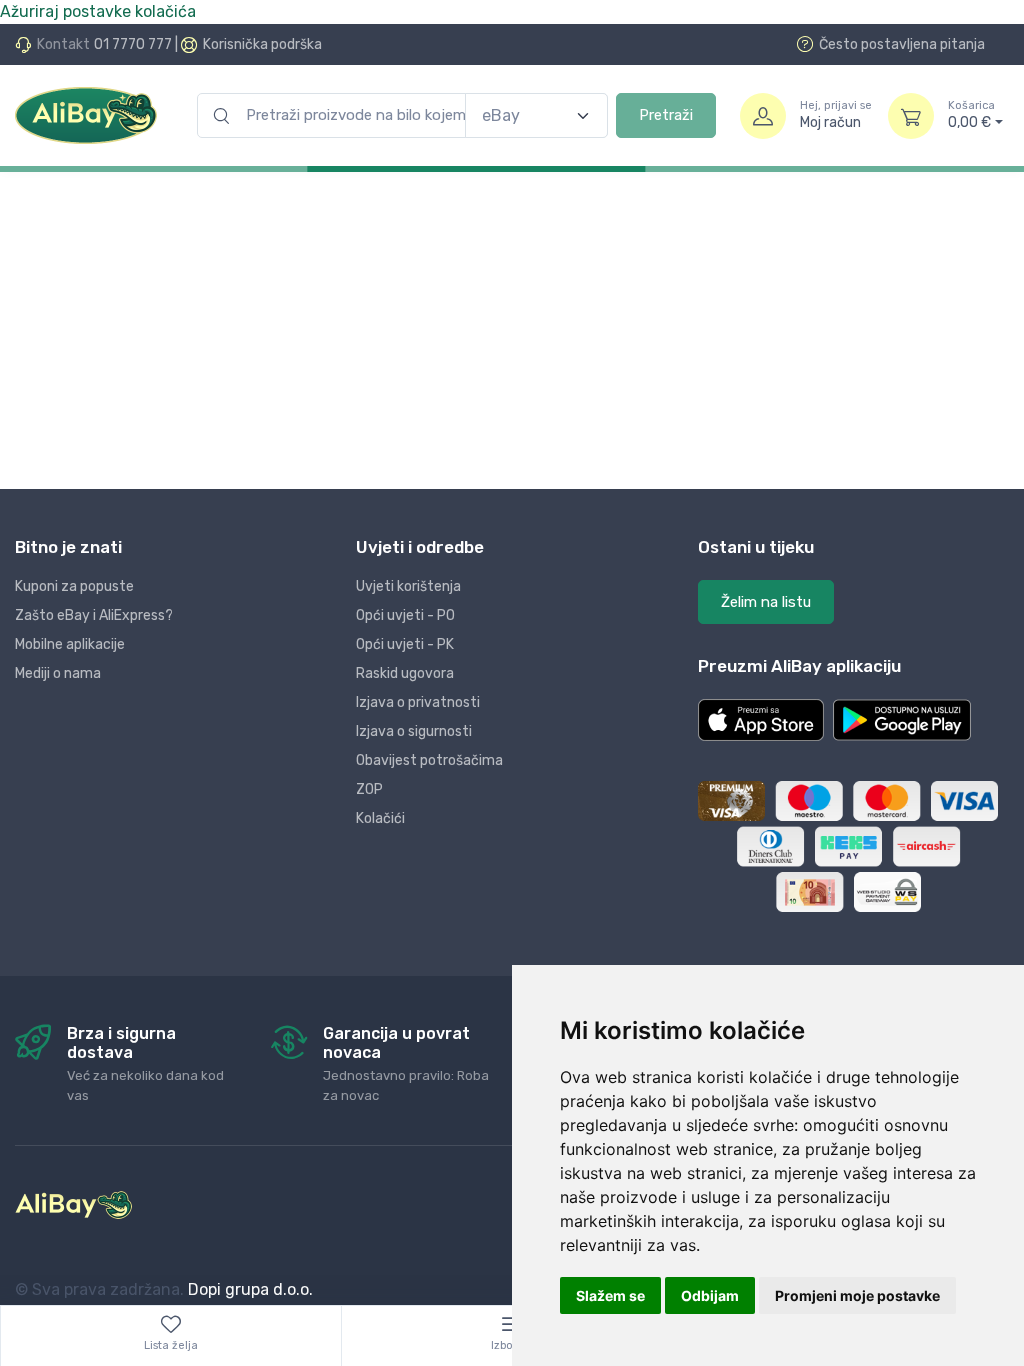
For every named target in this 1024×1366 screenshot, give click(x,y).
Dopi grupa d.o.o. (250, 1289)
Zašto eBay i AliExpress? (94, 615)
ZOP (369, 789)
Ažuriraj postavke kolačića (98, 11)
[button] (761, 720)
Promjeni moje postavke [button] (857, 1295)
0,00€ (971, 115)
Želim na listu (766, 602)
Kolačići (380, 818)
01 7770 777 (133, 44)
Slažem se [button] (610, 1295)
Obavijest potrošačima (429, 760)
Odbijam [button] (710, 1295)
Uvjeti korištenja (408, 586)
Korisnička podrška (262, 44)
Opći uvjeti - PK (405, 644)
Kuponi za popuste (74, 586)
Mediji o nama (58, 673)
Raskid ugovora (405, 673)
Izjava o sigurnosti (414, 731)
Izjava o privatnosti (418, 702)
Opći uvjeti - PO (405, 615)
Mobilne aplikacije (70, 644)
